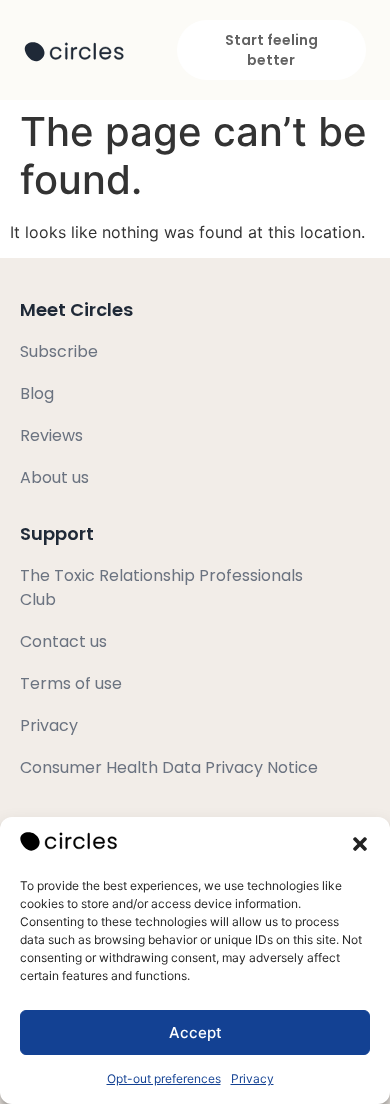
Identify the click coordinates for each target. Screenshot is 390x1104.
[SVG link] (74, 52)
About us (54, 477)
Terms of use (71, 683)
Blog (37, 393)
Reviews (51, 435)
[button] (360, 844)
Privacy (252, 1078)
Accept (195, 1032)
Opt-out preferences (164, 1078)
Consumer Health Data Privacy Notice (169, 767)
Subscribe (59, 351)
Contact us (63, 641)
